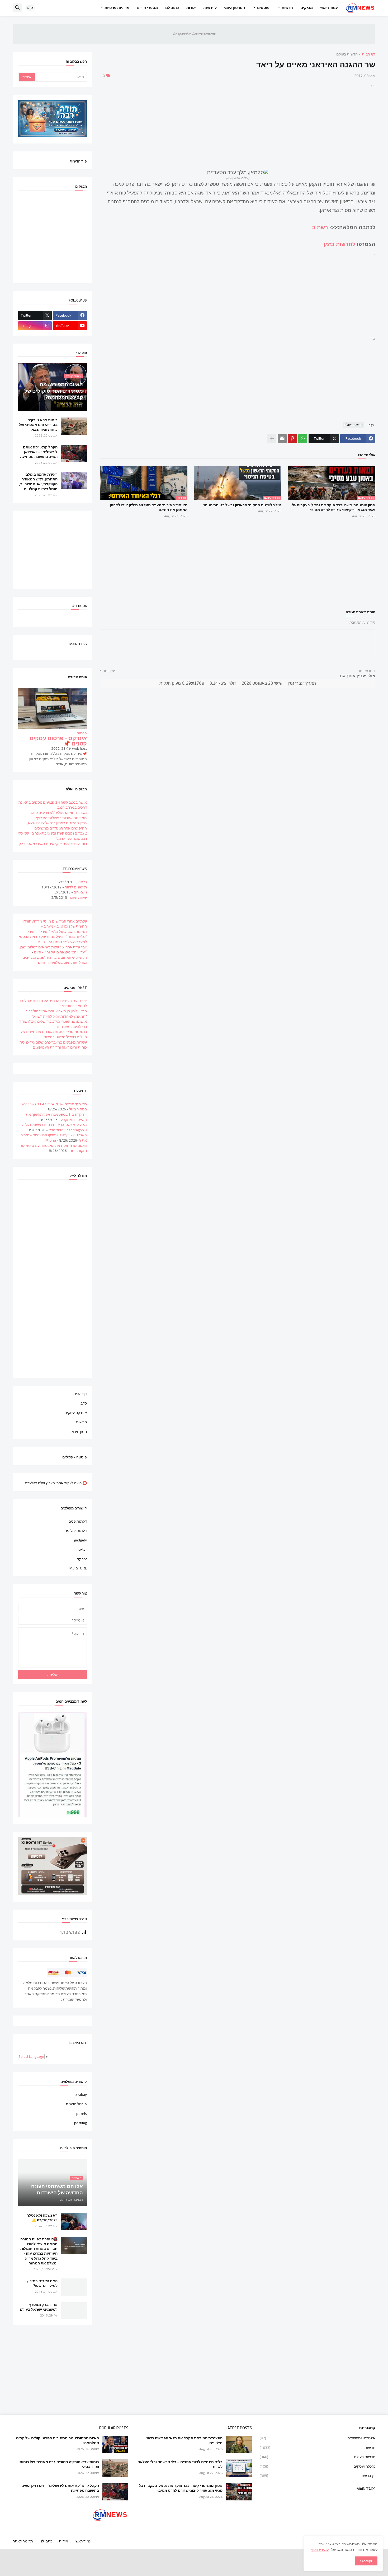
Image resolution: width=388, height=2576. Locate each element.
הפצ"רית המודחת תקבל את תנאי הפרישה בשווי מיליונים (184, 2440)
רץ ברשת (318, 2475)
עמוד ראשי (329, 8)
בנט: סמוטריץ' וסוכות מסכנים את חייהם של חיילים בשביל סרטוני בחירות (54, 1034)
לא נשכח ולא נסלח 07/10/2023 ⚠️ (42, 2218)
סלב (84, 1403)
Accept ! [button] (366, 2561)
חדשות (287, 8)
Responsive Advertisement (194, 34)
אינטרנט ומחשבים (318, 2439)
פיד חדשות (78, 161)
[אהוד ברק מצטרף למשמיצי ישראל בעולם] (74, 2311)
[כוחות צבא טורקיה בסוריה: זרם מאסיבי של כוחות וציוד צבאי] (74, 426)
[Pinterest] (292, 439)
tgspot (82, 1559)
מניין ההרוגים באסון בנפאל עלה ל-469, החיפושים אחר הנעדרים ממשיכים (57, 826)
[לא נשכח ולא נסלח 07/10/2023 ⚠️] (74, 2221)
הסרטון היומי (235, 8)
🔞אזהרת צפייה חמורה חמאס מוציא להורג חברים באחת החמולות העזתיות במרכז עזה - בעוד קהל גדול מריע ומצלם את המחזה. (39, 2251)
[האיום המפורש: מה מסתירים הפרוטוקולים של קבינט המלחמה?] (115, 2444)
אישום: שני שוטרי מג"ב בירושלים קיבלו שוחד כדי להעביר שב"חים (53, 1024)
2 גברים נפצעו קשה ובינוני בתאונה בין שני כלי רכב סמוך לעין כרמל (53, 836)
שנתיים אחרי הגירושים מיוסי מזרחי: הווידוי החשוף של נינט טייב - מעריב (54, 924)
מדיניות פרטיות (117, 8)
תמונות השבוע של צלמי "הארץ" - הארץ (57, 932)
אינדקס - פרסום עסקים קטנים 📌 (58, 741)
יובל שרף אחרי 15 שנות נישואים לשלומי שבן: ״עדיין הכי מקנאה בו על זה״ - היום (53, 950)
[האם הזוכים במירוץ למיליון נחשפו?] (74, 2287)
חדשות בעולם (347, 55)
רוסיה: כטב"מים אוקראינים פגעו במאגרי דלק (53, 844)
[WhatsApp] (303, 439)
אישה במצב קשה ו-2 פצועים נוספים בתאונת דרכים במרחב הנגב (53, 805)
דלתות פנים (78, 1522)
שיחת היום (79, 897)
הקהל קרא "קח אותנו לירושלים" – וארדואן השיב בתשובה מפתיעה (39, 452)
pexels (82, 2114)
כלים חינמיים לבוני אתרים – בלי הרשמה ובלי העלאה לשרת (180, 2464)
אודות (191, 8)
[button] (30, 8)
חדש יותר (365, 671)
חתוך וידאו (79, 1431)
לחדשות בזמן (339, 244)
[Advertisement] (238, 126)
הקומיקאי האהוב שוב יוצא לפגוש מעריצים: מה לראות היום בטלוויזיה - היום (54, 960)
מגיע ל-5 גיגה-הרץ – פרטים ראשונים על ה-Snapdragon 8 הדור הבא (54, 1127)
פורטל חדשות (76, 2104)
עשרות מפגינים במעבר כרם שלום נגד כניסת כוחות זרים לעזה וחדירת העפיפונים (53, 1045)
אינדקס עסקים (76, 1413)
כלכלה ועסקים (318, 2466)
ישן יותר (109, 671)
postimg (81, 2123)
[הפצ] (239, 2444)
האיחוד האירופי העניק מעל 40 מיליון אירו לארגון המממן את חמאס (149, 507)
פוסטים (263, 8)
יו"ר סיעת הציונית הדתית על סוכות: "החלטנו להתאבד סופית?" (53, 1003)
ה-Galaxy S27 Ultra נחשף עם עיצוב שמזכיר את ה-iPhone (54, 1138)
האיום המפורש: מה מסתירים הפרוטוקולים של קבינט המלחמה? (57, 2440)
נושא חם (80, 892)
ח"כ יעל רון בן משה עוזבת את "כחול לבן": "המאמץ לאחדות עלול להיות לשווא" (56, 1014)
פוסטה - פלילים (75, 1457)
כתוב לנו (172, 8)
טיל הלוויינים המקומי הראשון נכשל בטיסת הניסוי (242, 505)
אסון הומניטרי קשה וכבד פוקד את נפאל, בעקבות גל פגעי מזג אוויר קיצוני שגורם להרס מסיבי (334, 507)
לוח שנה (210, 8)
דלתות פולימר (76, 1531)
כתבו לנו (46, 2541)
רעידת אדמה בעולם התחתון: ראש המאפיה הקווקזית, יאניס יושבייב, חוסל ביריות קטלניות (38, 482)
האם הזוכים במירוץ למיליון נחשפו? (42, 2283)
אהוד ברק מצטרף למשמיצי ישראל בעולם (39, 2307)
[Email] (282, 439)
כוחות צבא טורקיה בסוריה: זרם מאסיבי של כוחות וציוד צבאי (38, 425)
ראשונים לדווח (76, 887)
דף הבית (369, 55)
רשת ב (321, 227)
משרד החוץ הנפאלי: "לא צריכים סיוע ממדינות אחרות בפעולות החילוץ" (59, 815)
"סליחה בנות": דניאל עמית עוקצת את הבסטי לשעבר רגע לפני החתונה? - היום (53, 939)
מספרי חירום (147, 8)
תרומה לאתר (23, 2541)
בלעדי (82, 882)
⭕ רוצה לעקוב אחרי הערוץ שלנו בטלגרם (56, 1483)
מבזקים (307, 8)
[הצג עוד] (272, 439)
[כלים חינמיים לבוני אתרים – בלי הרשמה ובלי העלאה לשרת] (239, 2468)
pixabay (81, 2095)
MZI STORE (78, 1568)
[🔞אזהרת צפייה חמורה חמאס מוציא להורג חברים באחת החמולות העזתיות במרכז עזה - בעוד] (74, 2245)
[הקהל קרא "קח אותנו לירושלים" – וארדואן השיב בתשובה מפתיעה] (74, 453)
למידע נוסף (320, 2550)
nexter (82, 1549)
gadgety (81, 1540)
